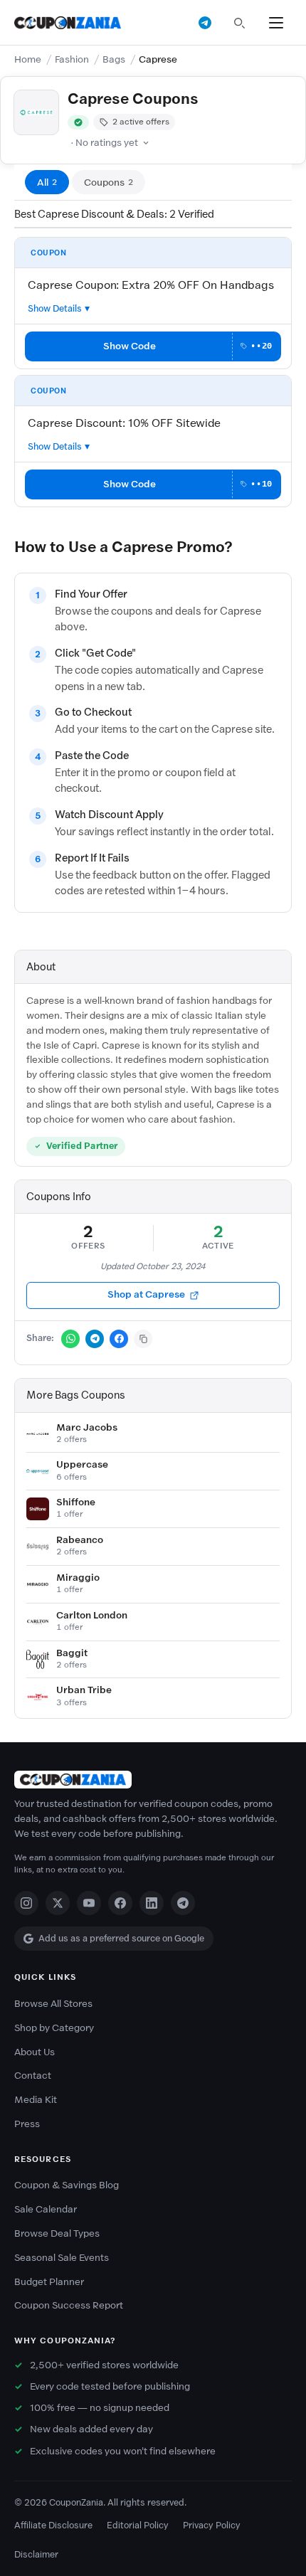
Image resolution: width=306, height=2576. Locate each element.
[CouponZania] (153, 1780)
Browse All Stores (53, 2004)
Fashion (72, 59)
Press (27, 2124)
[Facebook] (120, 1903)
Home (28, 59)
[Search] (239, 23)
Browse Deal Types (57, 2233)
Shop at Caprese (146, 1294)
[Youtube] (89, 1903)
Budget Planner (49, 2282)
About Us (35, 2052)
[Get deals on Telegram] (205, 23)
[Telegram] (183, 1903)
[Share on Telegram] (95, 1339)
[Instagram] (26, 1903)
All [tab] (47, 182)
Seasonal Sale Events (62, 2258)
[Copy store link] (143, 1339)
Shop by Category (54, 2028)
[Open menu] (276, 23)
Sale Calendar (46, 2209)
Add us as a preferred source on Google (121, 1938)
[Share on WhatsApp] (70, 1339)
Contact (33, 2076)
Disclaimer (36, 2554)
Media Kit (36, 2100)
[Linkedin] (152, 1903)
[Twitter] (58, 1903)
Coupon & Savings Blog (67, 2185)
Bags (114, 59)
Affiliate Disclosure (53, 2525)
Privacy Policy (212, 2525)
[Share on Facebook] (119, 1339)
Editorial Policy (138, 2525)
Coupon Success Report (69, 2305)
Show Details (55, 308)
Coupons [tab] (109, 182)
